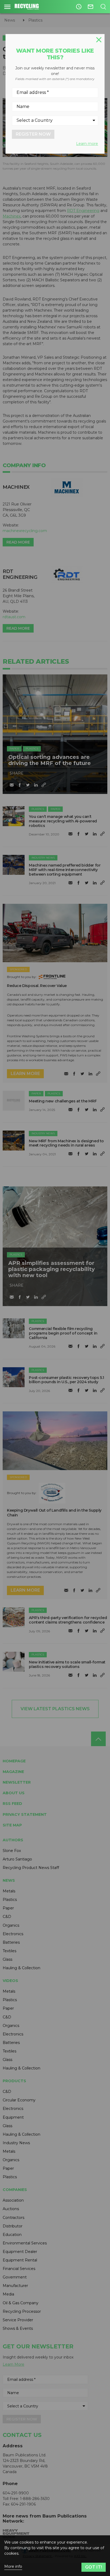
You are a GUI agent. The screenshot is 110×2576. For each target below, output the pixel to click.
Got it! (94, 2567)
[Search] (103, 7)
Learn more (87, 144)
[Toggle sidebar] (7, 7)
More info (13, 2567)
